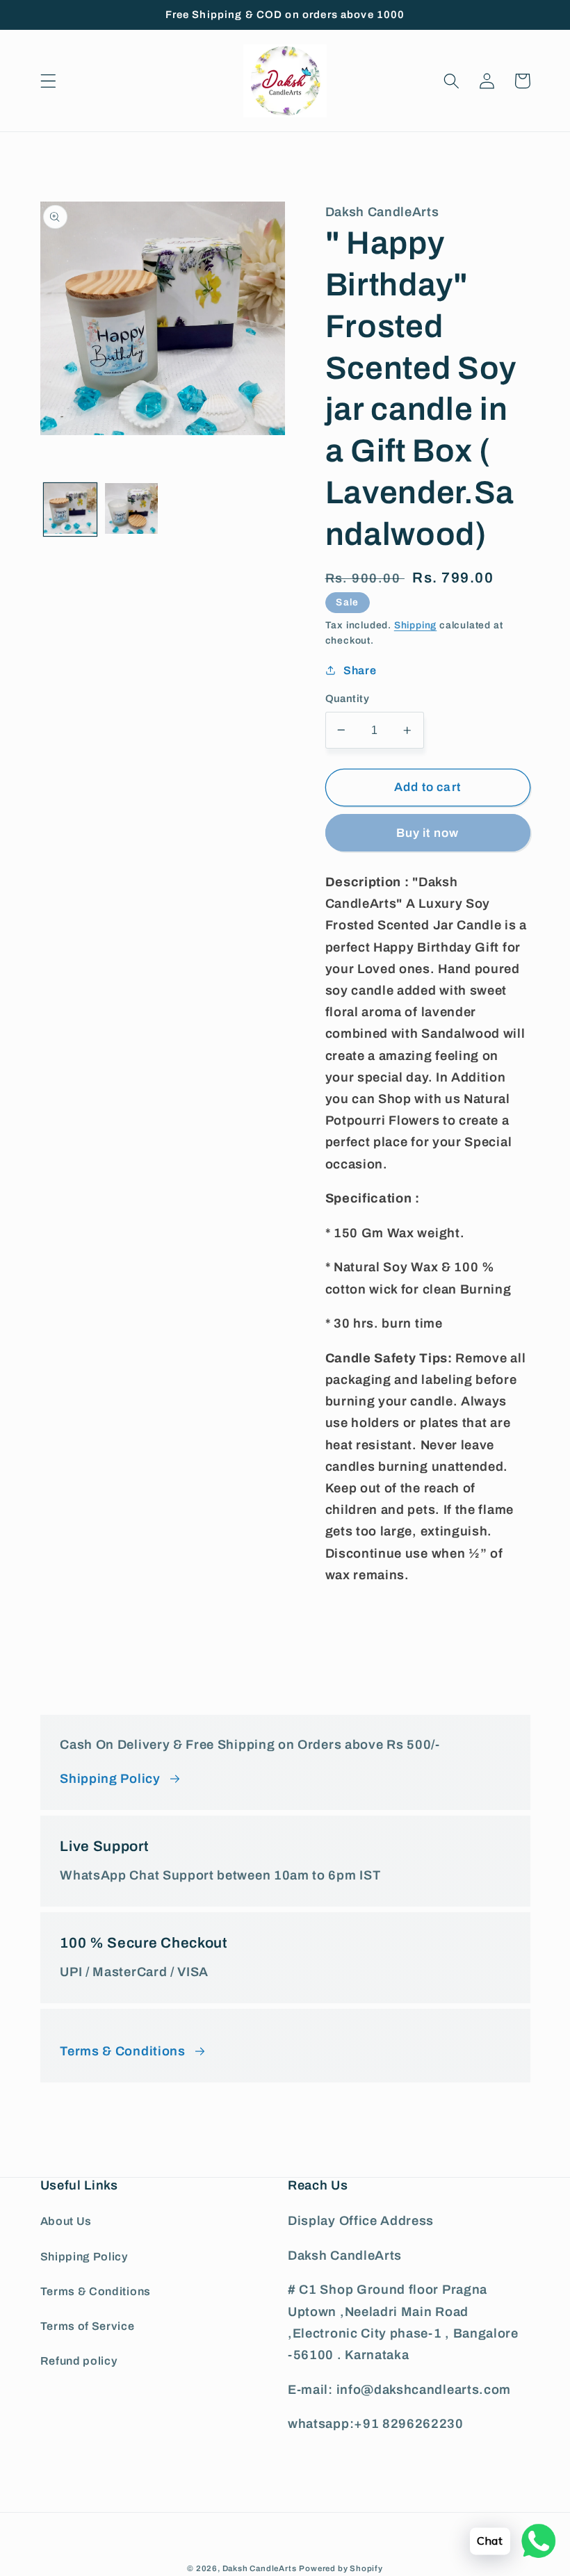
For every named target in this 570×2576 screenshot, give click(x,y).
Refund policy (79, 2361)
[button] (48, 81)
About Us (66, 2221)
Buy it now (428, 833)
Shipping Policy (110, 1779)
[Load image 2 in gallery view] (131, 510)
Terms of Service (88, 2326)
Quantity (348, 699)
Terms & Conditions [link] (122, 2051)
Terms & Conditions (96, 2291)
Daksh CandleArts (260, 2568)
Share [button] (360, 670)
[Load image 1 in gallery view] (70, 510)
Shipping (415, 625)
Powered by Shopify (341, 2568)
